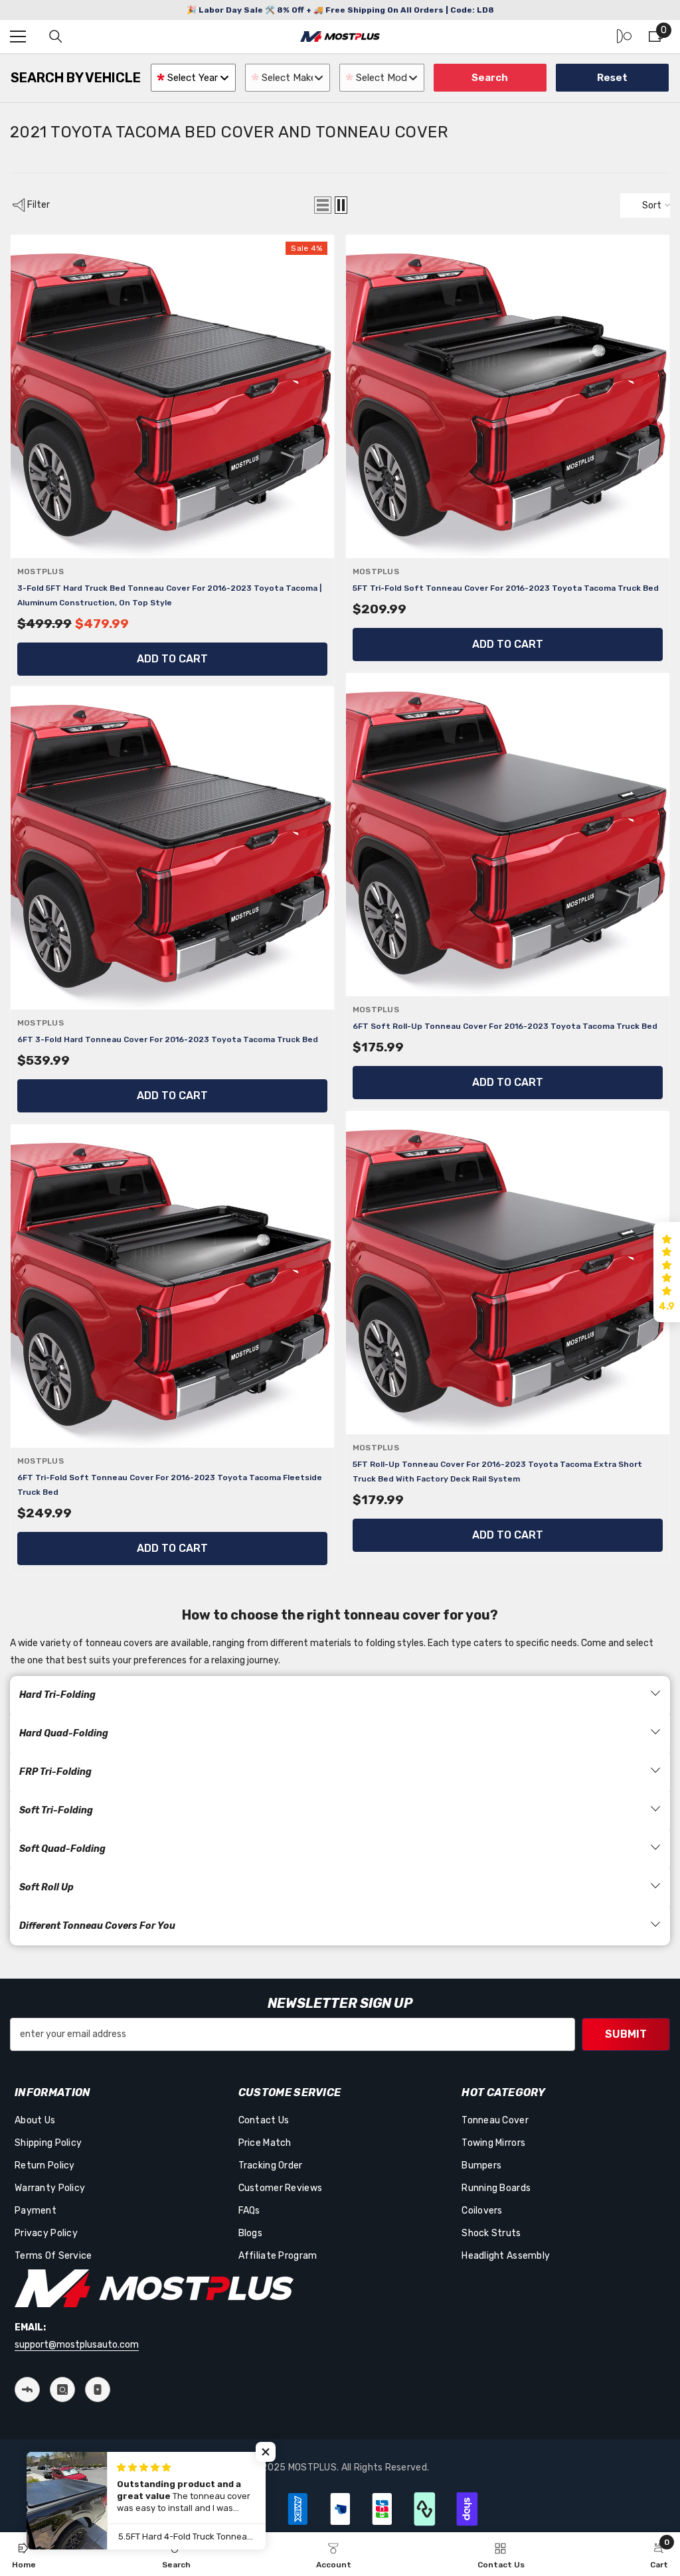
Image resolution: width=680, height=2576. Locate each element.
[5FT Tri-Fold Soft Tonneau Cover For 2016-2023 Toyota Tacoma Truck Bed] (508, 397)
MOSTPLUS (41, 571)
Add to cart (172, 659)
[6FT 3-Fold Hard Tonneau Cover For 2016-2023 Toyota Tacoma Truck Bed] (172, 848)
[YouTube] (98, 2389)
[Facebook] (27, 2389)
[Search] (56, 37)
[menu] (18, 37)
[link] (176, 2554)
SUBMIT (626, 2034)
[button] (323, 205)
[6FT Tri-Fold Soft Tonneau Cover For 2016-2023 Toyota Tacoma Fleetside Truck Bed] (172, 1286)
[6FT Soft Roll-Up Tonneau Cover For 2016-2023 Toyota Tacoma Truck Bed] (508, 835)
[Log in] (624, 37)
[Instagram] (62, 2389)
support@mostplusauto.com (77, 2345)
